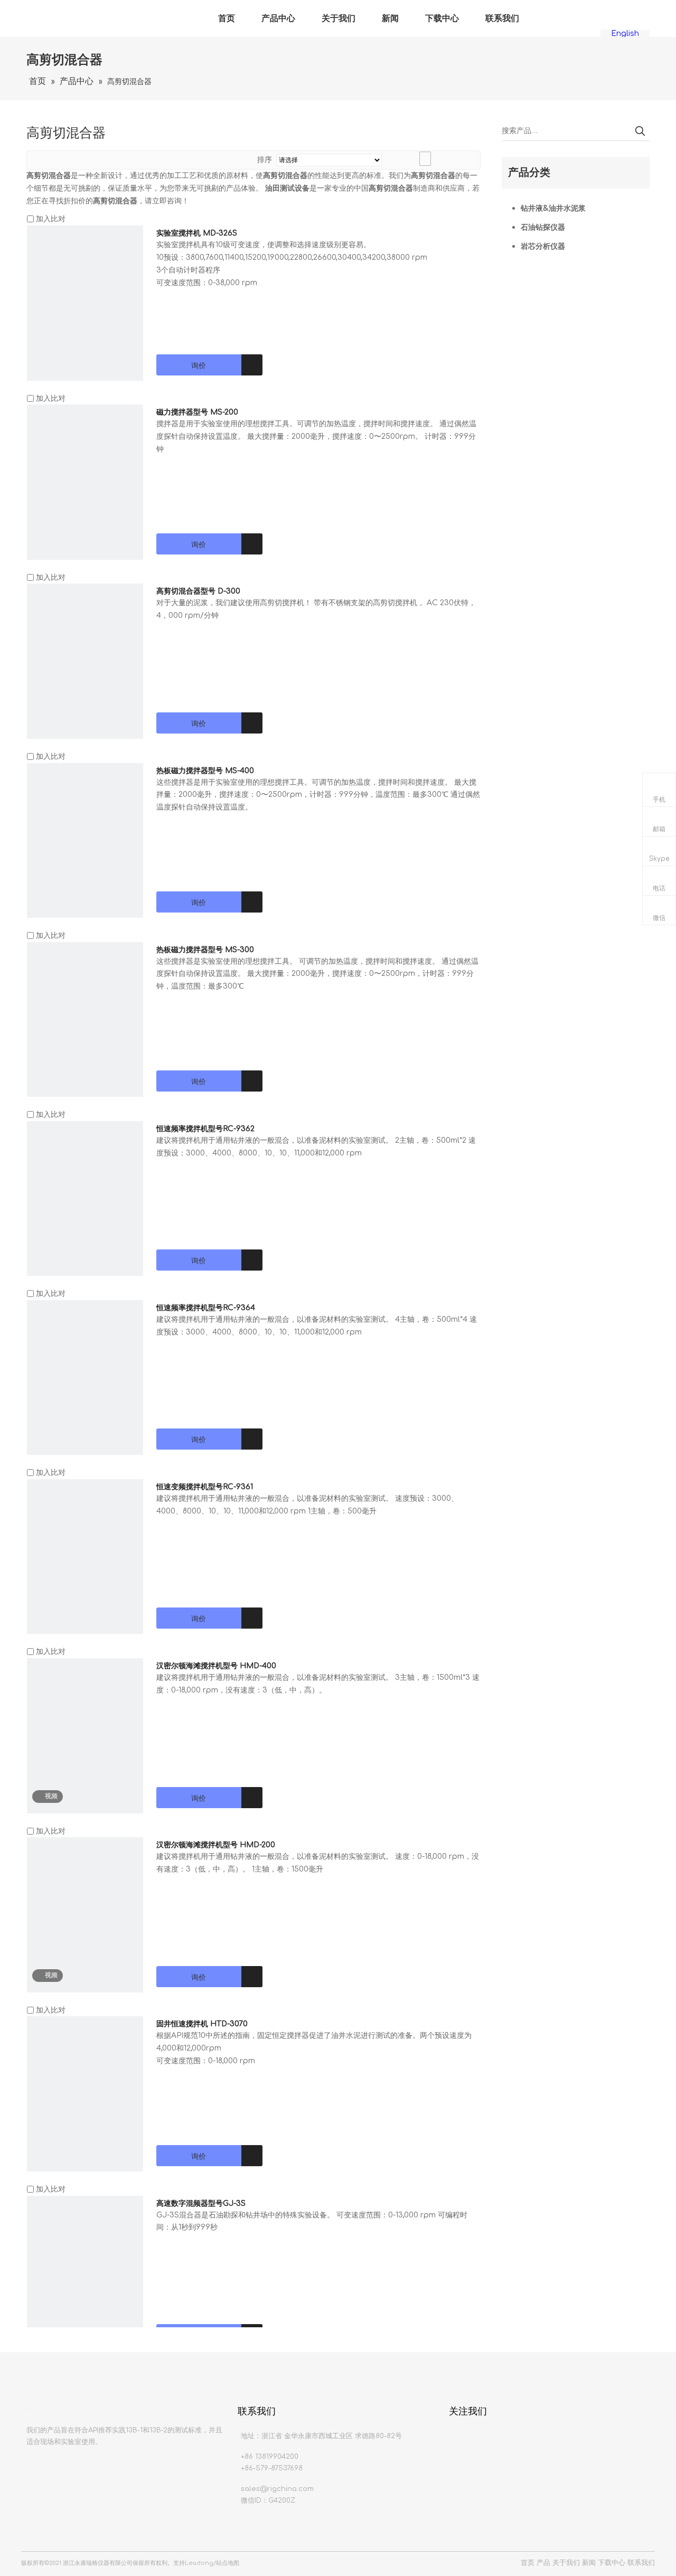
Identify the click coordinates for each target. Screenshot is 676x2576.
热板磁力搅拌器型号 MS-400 (205, 771)
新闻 (390, 18)
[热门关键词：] (640, 131)
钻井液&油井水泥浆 (553, 208)
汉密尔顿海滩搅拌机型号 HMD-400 (216, 1666)
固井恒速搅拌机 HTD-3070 (202, 2024)
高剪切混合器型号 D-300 (198, 591)
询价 (199, 365)
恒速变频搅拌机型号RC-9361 (205, 1487)
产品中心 (278, 18)
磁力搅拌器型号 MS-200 (197, 412)
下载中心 (442, 18)
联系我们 (502, 18)
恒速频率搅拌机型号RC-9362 (205, 1129)
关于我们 (339, 18)
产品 (543, 2563)
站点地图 (228, 2563)
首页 (227, 18)
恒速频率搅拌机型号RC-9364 (206, 1308)
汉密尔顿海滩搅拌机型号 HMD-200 (216, 1845)
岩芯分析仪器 (543, 246)
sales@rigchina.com (277, 2489)
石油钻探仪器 (543, 227)
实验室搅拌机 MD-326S (197, 233)
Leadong (199, 2563)
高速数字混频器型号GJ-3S (201, 2203)
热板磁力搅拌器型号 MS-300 (205, 950)
